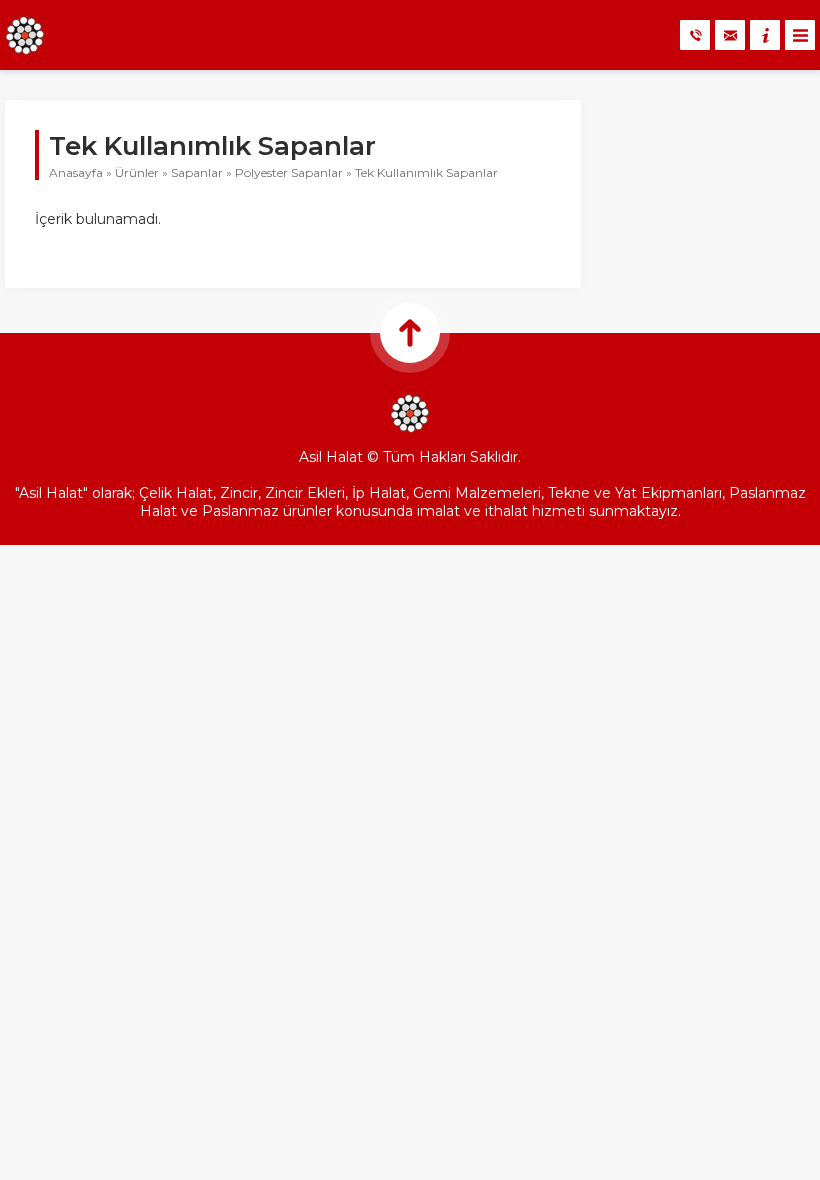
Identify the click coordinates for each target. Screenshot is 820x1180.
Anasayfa (76, 172)
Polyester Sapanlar (289, 172)
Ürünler (137, 172)
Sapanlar (197, 172)
